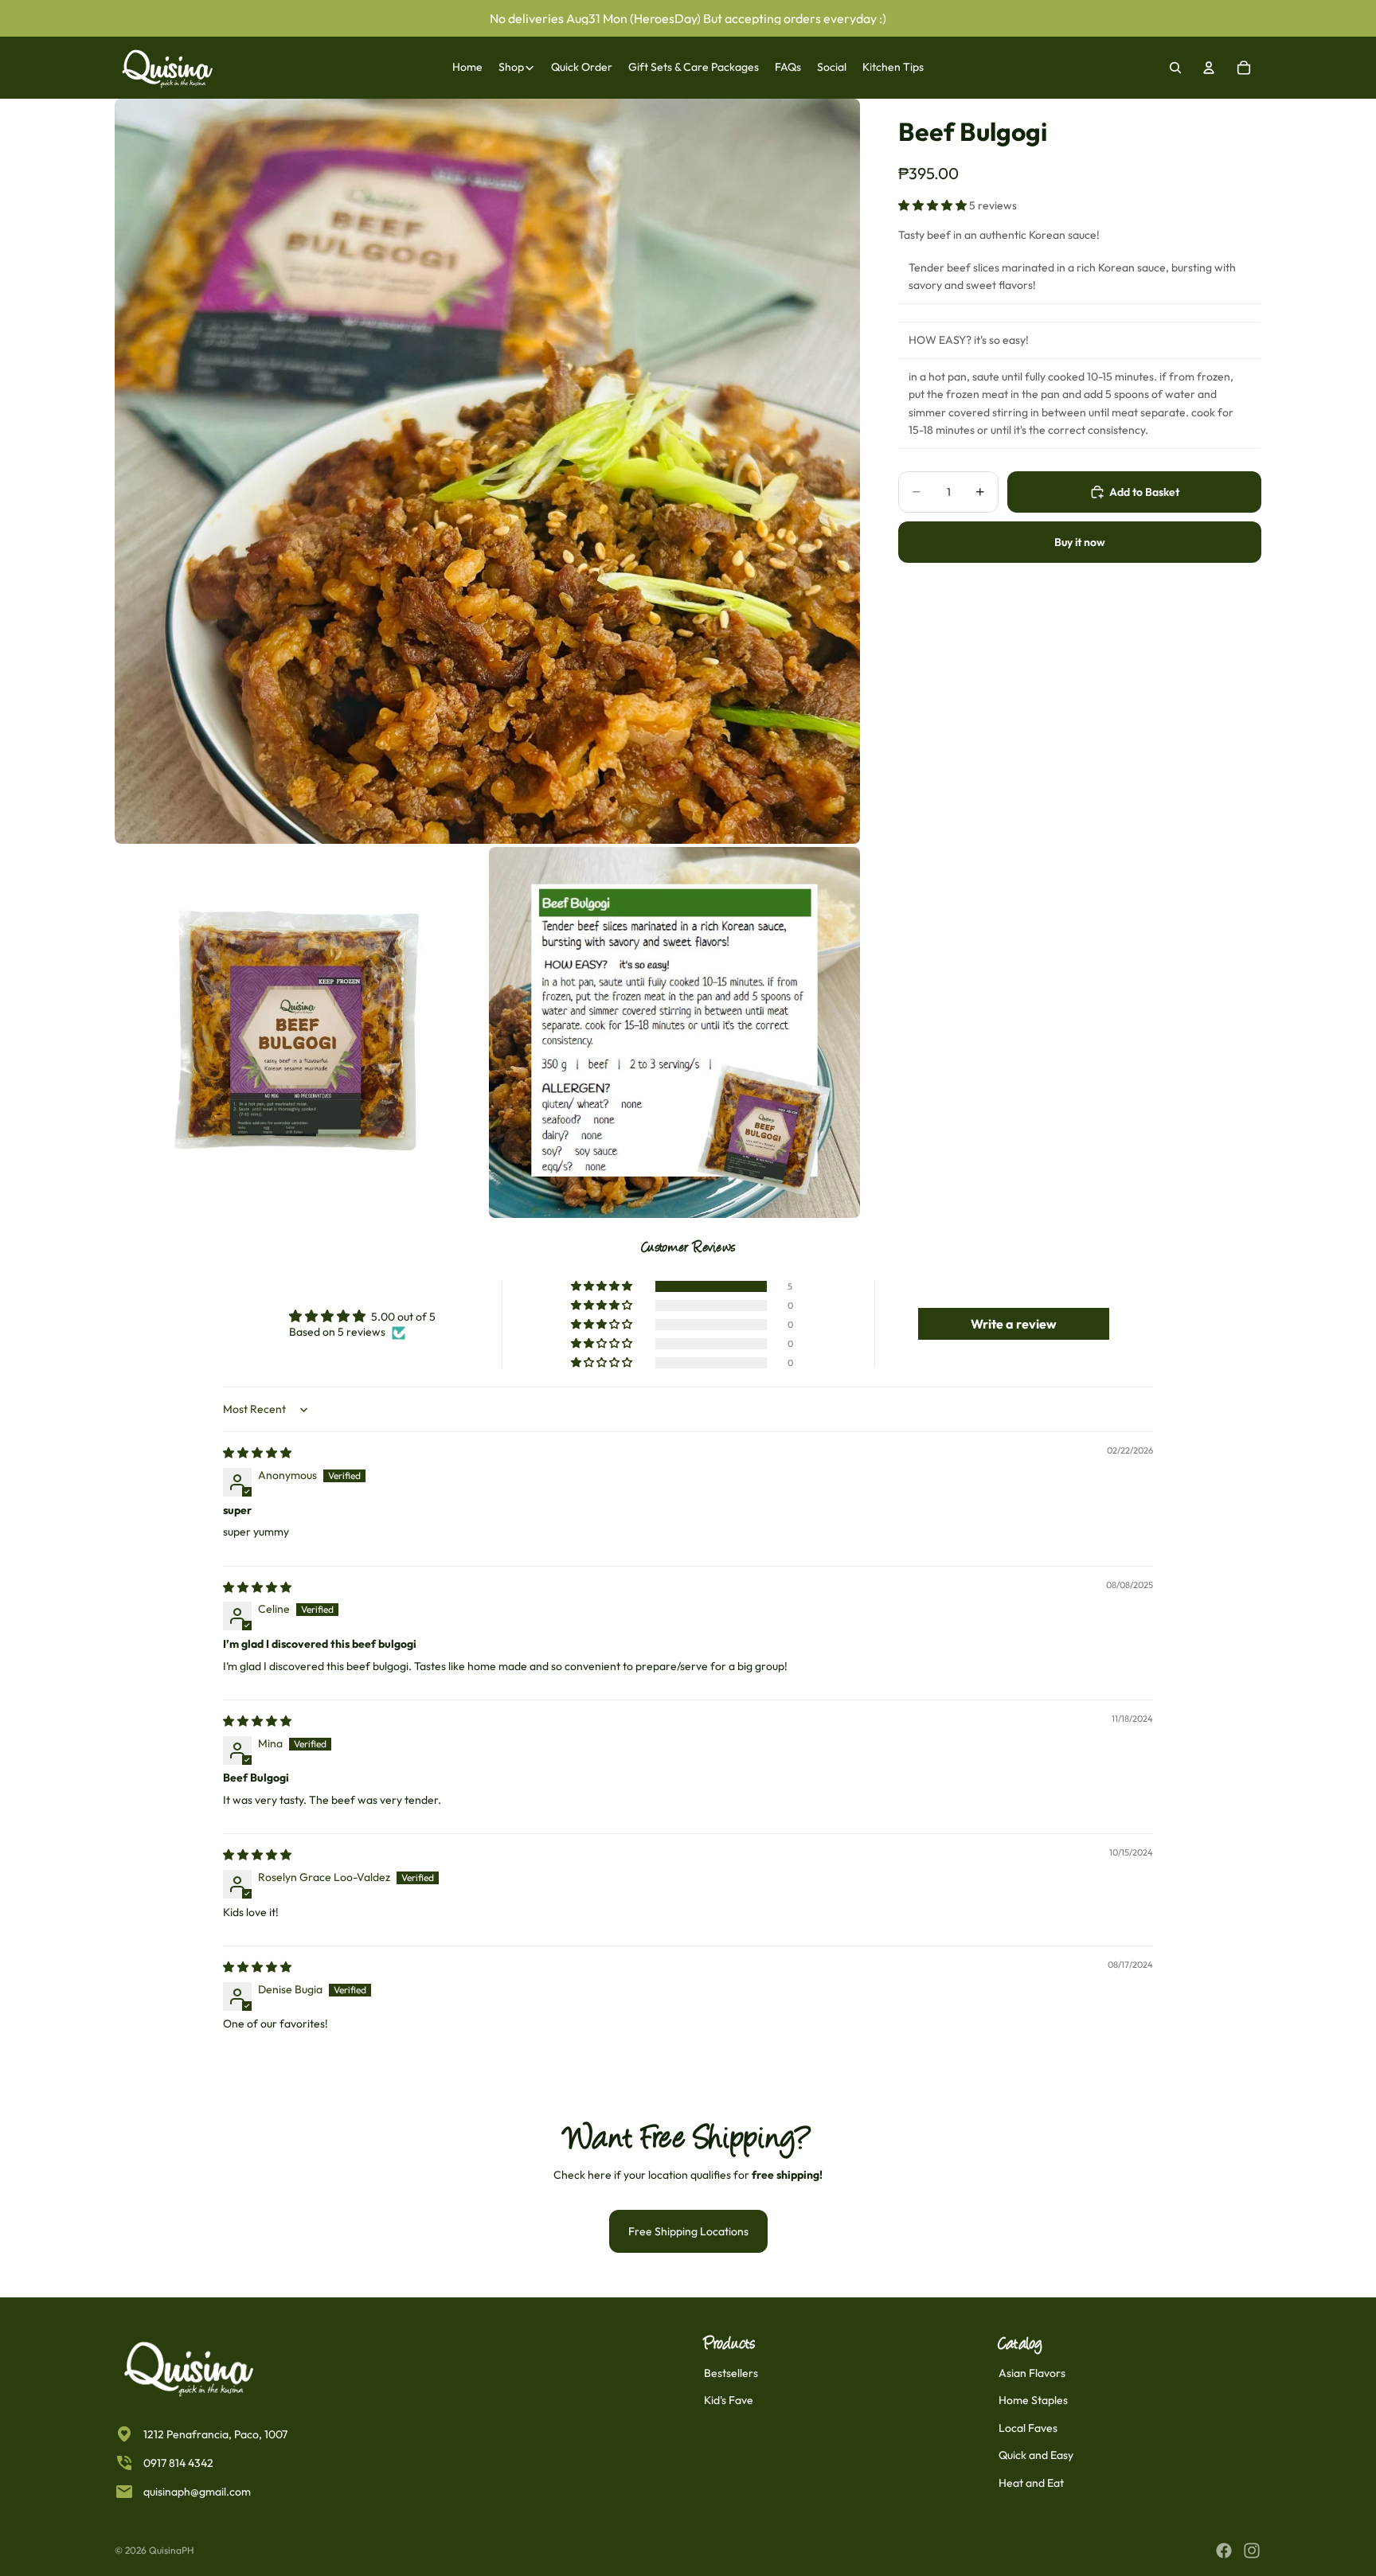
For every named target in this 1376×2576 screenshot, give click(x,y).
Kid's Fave (729, 2400)
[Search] (1175, 68)
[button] (934, 205)
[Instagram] (1252, 2551)
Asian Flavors (1032, 2373)
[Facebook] (1224, 2551)
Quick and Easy (1036, 2455)
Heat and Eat (1031, 2483)
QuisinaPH (171, 2550)
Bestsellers (731, 2373)
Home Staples (1033, 2400)
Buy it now (1080, 542)
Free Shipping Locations (688, 2231)
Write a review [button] (1014, 1324)
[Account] (1209, 68)
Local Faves (1028, 2428)
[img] (257, 1453)
